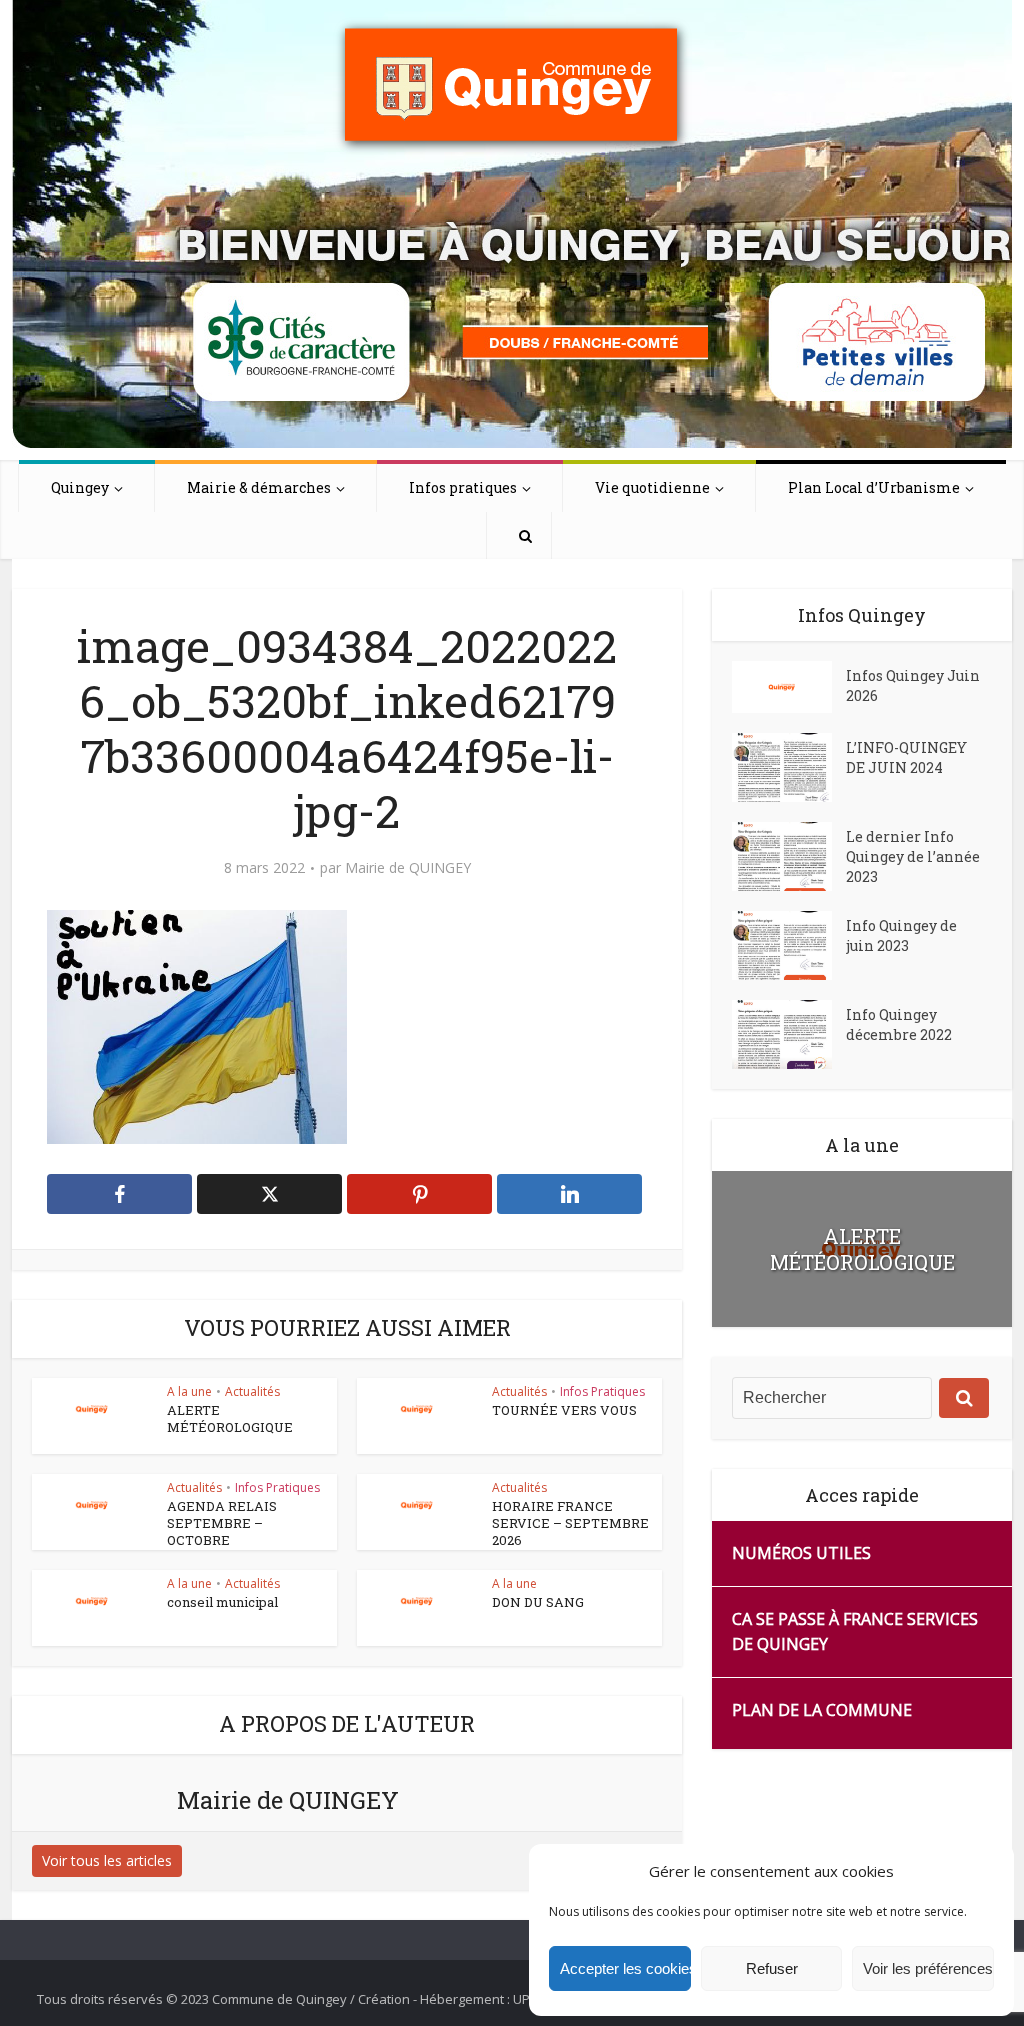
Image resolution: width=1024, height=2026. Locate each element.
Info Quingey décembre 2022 (899, 1024)
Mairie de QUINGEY (408, 868)
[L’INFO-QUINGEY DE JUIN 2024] (789, 767)
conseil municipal (222, 1602)
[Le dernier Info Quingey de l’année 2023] (789, 856)
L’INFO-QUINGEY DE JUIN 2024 (906, 757)
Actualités (252, 1391)
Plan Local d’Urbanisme (874, 487)
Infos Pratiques (602, 1391)
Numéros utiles (801, 1553)
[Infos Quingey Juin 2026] (789, 687)
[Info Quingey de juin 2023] (789, 945)
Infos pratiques (463, 487)
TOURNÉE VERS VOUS (564, 1410)
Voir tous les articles (107, 1860)
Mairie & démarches (259, 487)
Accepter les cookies (625, 1968)
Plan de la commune (822, 1710)
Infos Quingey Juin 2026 (913, 685)
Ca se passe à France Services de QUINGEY (855, 1631)
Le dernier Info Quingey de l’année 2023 (913, 856)
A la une (189, 1391)
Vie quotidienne (652, 487)
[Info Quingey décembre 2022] (789, 1034)
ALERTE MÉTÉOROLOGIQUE (230, 1418)
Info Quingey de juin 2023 (901, 935)
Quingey (80, 487)
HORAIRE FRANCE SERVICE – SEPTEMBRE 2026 (570, 1523)
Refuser (772, 1968)
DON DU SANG (538, 1602)
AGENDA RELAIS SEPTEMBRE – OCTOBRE (222, 1523)
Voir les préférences (928, 1968)
